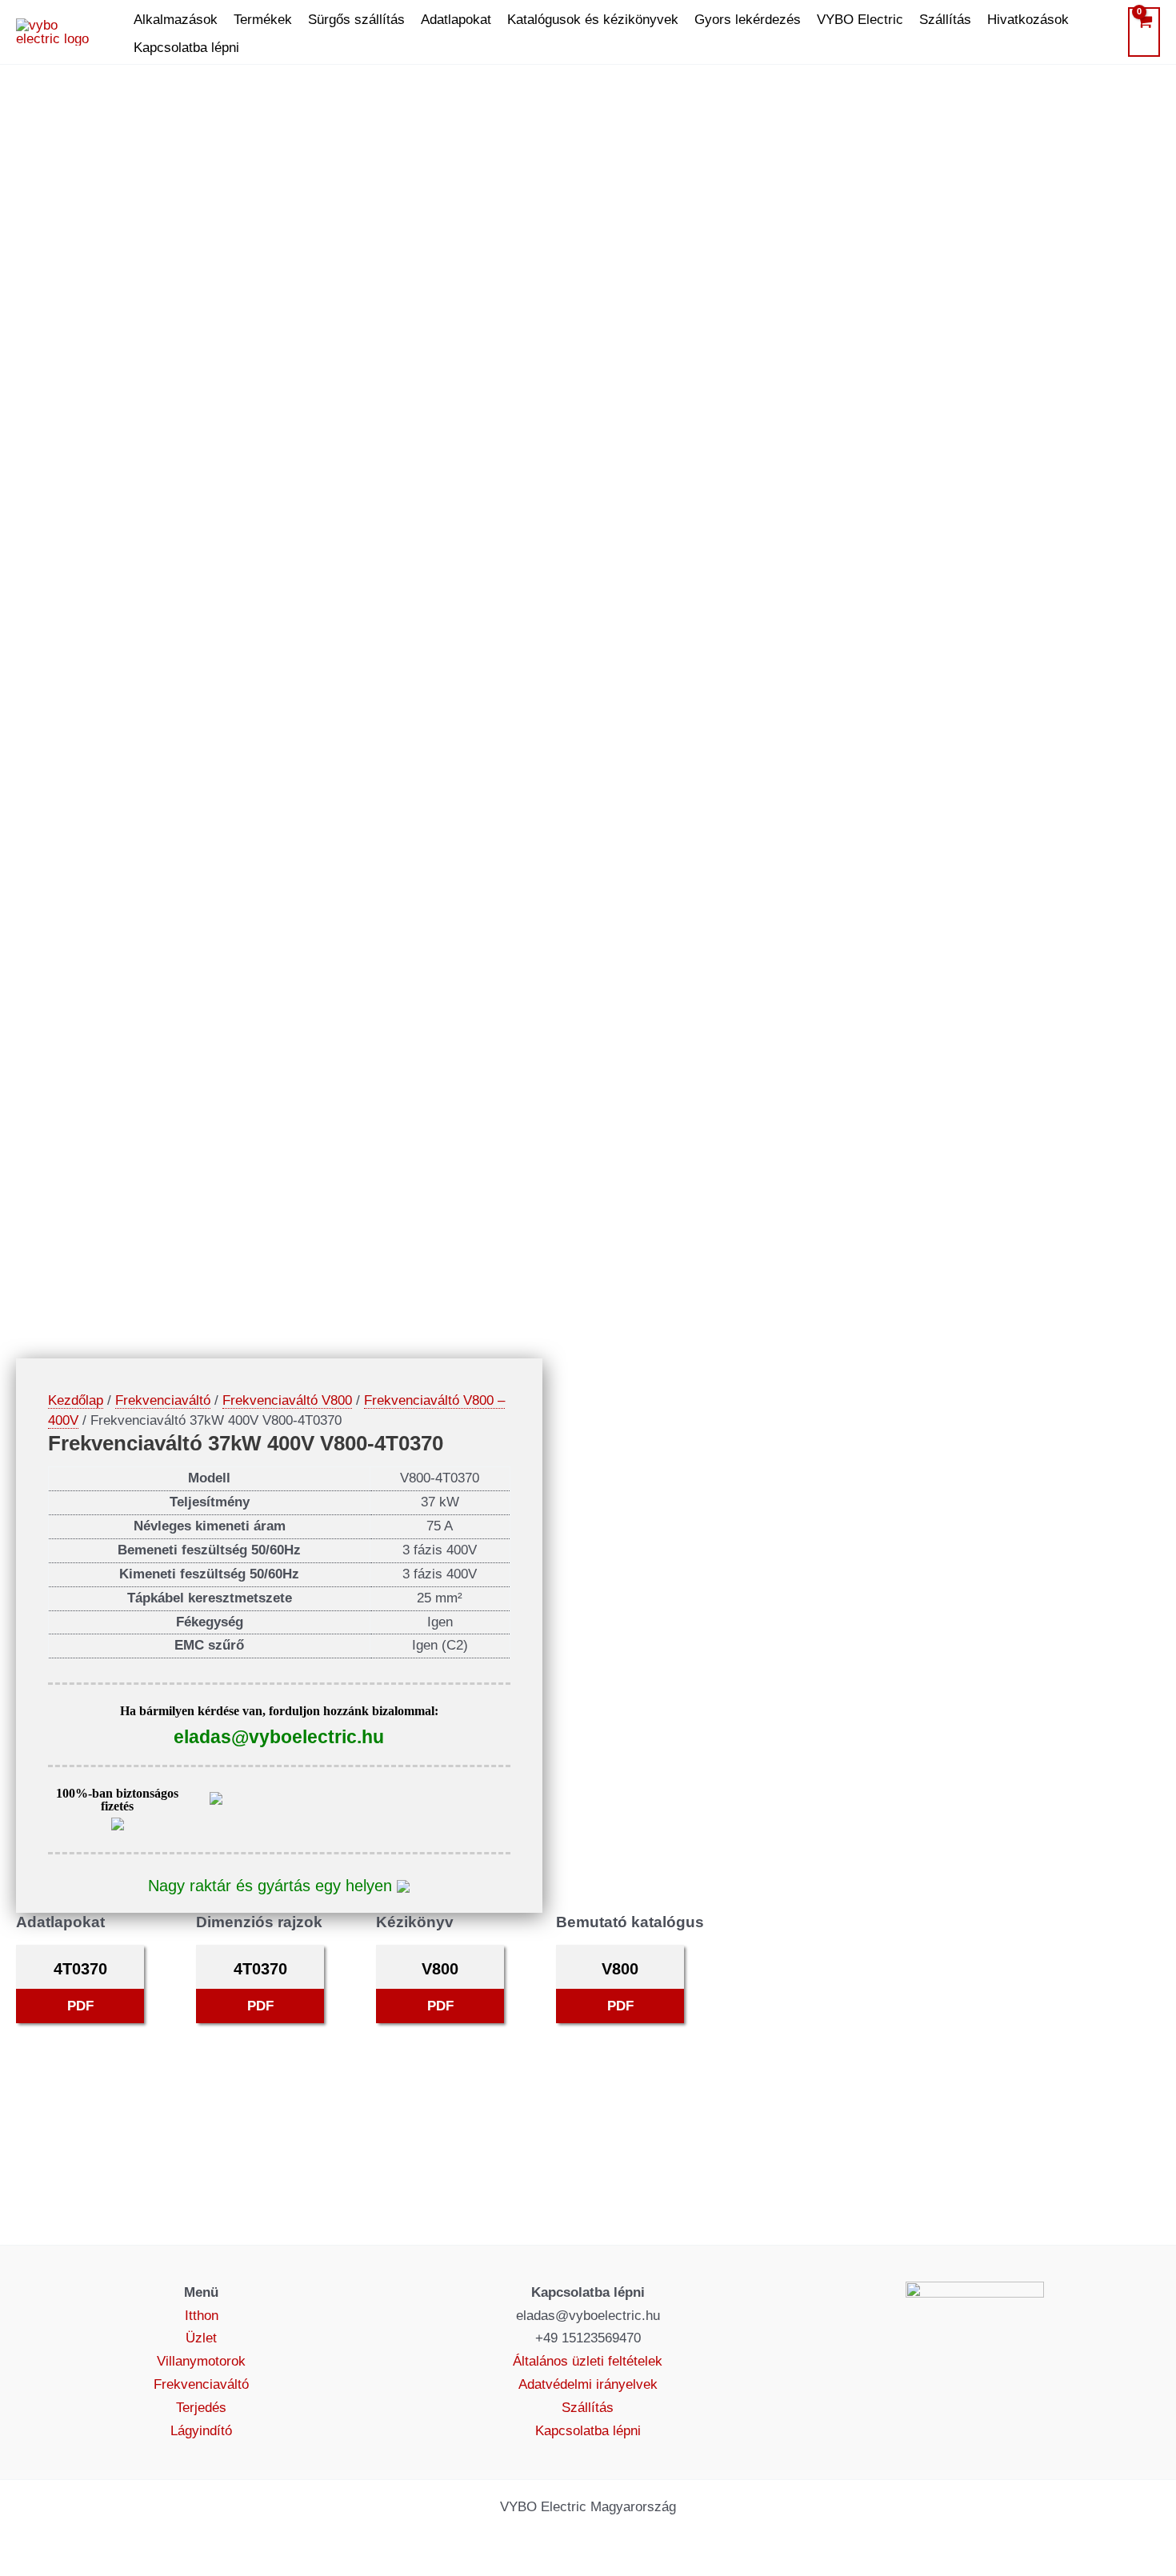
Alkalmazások (176, 20)
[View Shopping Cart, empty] (1144, 32)
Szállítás (945, 20)
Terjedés (201, 2408)
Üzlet (201, 2338)
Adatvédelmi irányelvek (588, 2384)
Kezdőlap (76, 1400)
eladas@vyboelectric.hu (279, 1737)
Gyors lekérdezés (748, 20)
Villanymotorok (201, 2361)
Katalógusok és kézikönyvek (593, 20)
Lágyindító (201, 2431)
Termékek (263, 20)
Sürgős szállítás (356, 20)
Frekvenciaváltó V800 (287, 1400)
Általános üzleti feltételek (588, 2361)
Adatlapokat (456, 20)
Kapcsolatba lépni (186, 48)
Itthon (202, 2316)
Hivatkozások (1028, 20)
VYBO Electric (860, 20)
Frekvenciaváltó (163, 1400)
